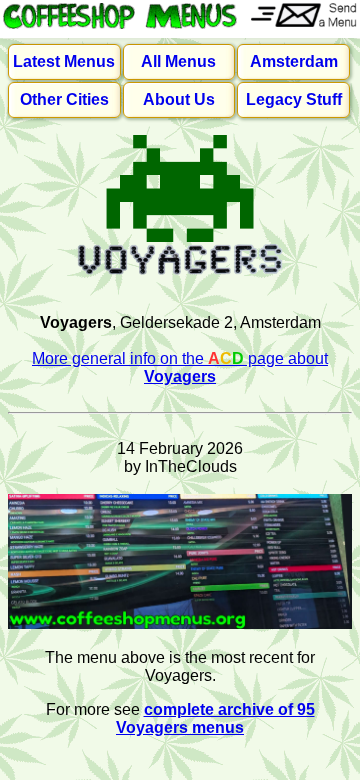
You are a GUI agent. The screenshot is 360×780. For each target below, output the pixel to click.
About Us (179, 99)
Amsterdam (294, 61)
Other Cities (64, 99)
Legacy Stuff (294, 99)
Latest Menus (64, 61)
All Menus (178, 61)
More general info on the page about (180, 367)
